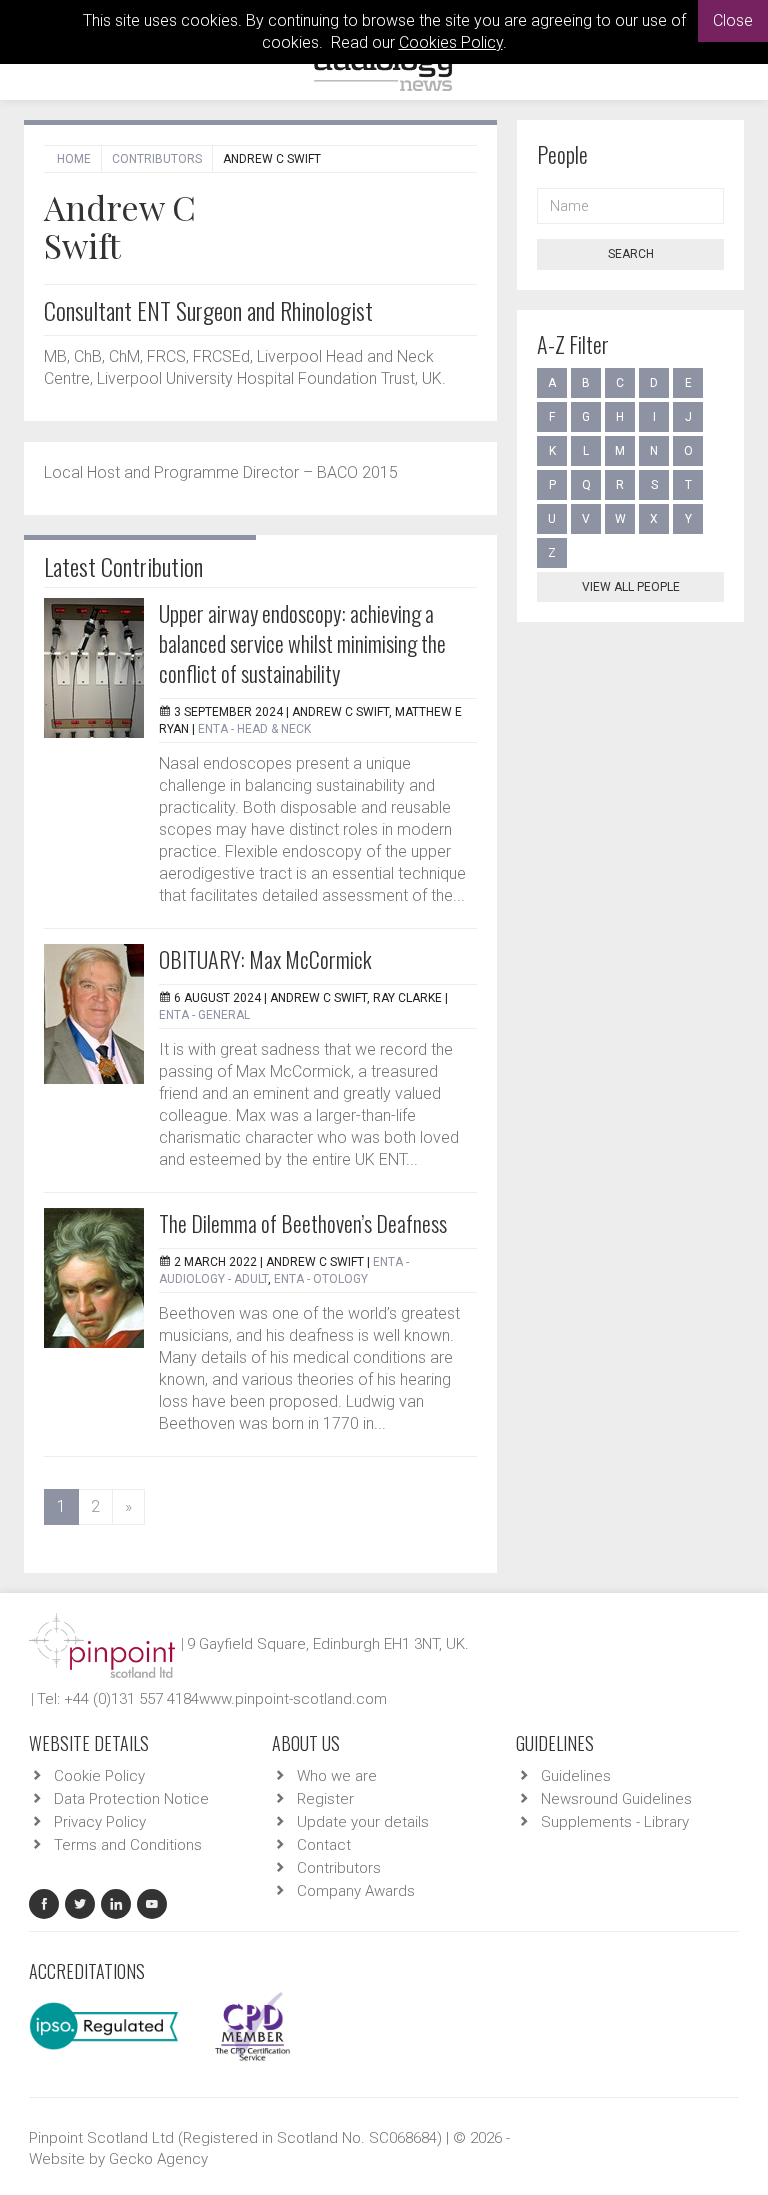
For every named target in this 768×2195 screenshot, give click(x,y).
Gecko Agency (158, 2159)
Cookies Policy (451, 42)
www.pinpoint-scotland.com (293, 1699)
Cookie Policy (99, 1776)
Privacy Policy (100, 1822)
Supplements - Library (615, 1822)
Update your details (363, 1822)
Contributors (157, 159)
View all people (631, 587)
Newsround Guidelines (616, 1799)
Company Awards (356, 1891)
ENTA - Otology (321, 1279)
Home (74, 159)
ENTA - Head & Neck (254, 729)
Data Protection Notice (131, 1799)
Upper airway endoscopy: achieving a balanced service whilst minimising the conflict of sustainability (302, 643)
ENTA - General (204, 1015)
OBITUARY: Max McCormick (265, 959)
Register (325, 1799)
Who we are (337, 1776)
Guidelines (576, 1776)
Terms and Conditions (128, 1845)
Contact (324, 1845)
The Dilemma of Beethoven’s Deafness (303, 1223)
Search (631, 254)
